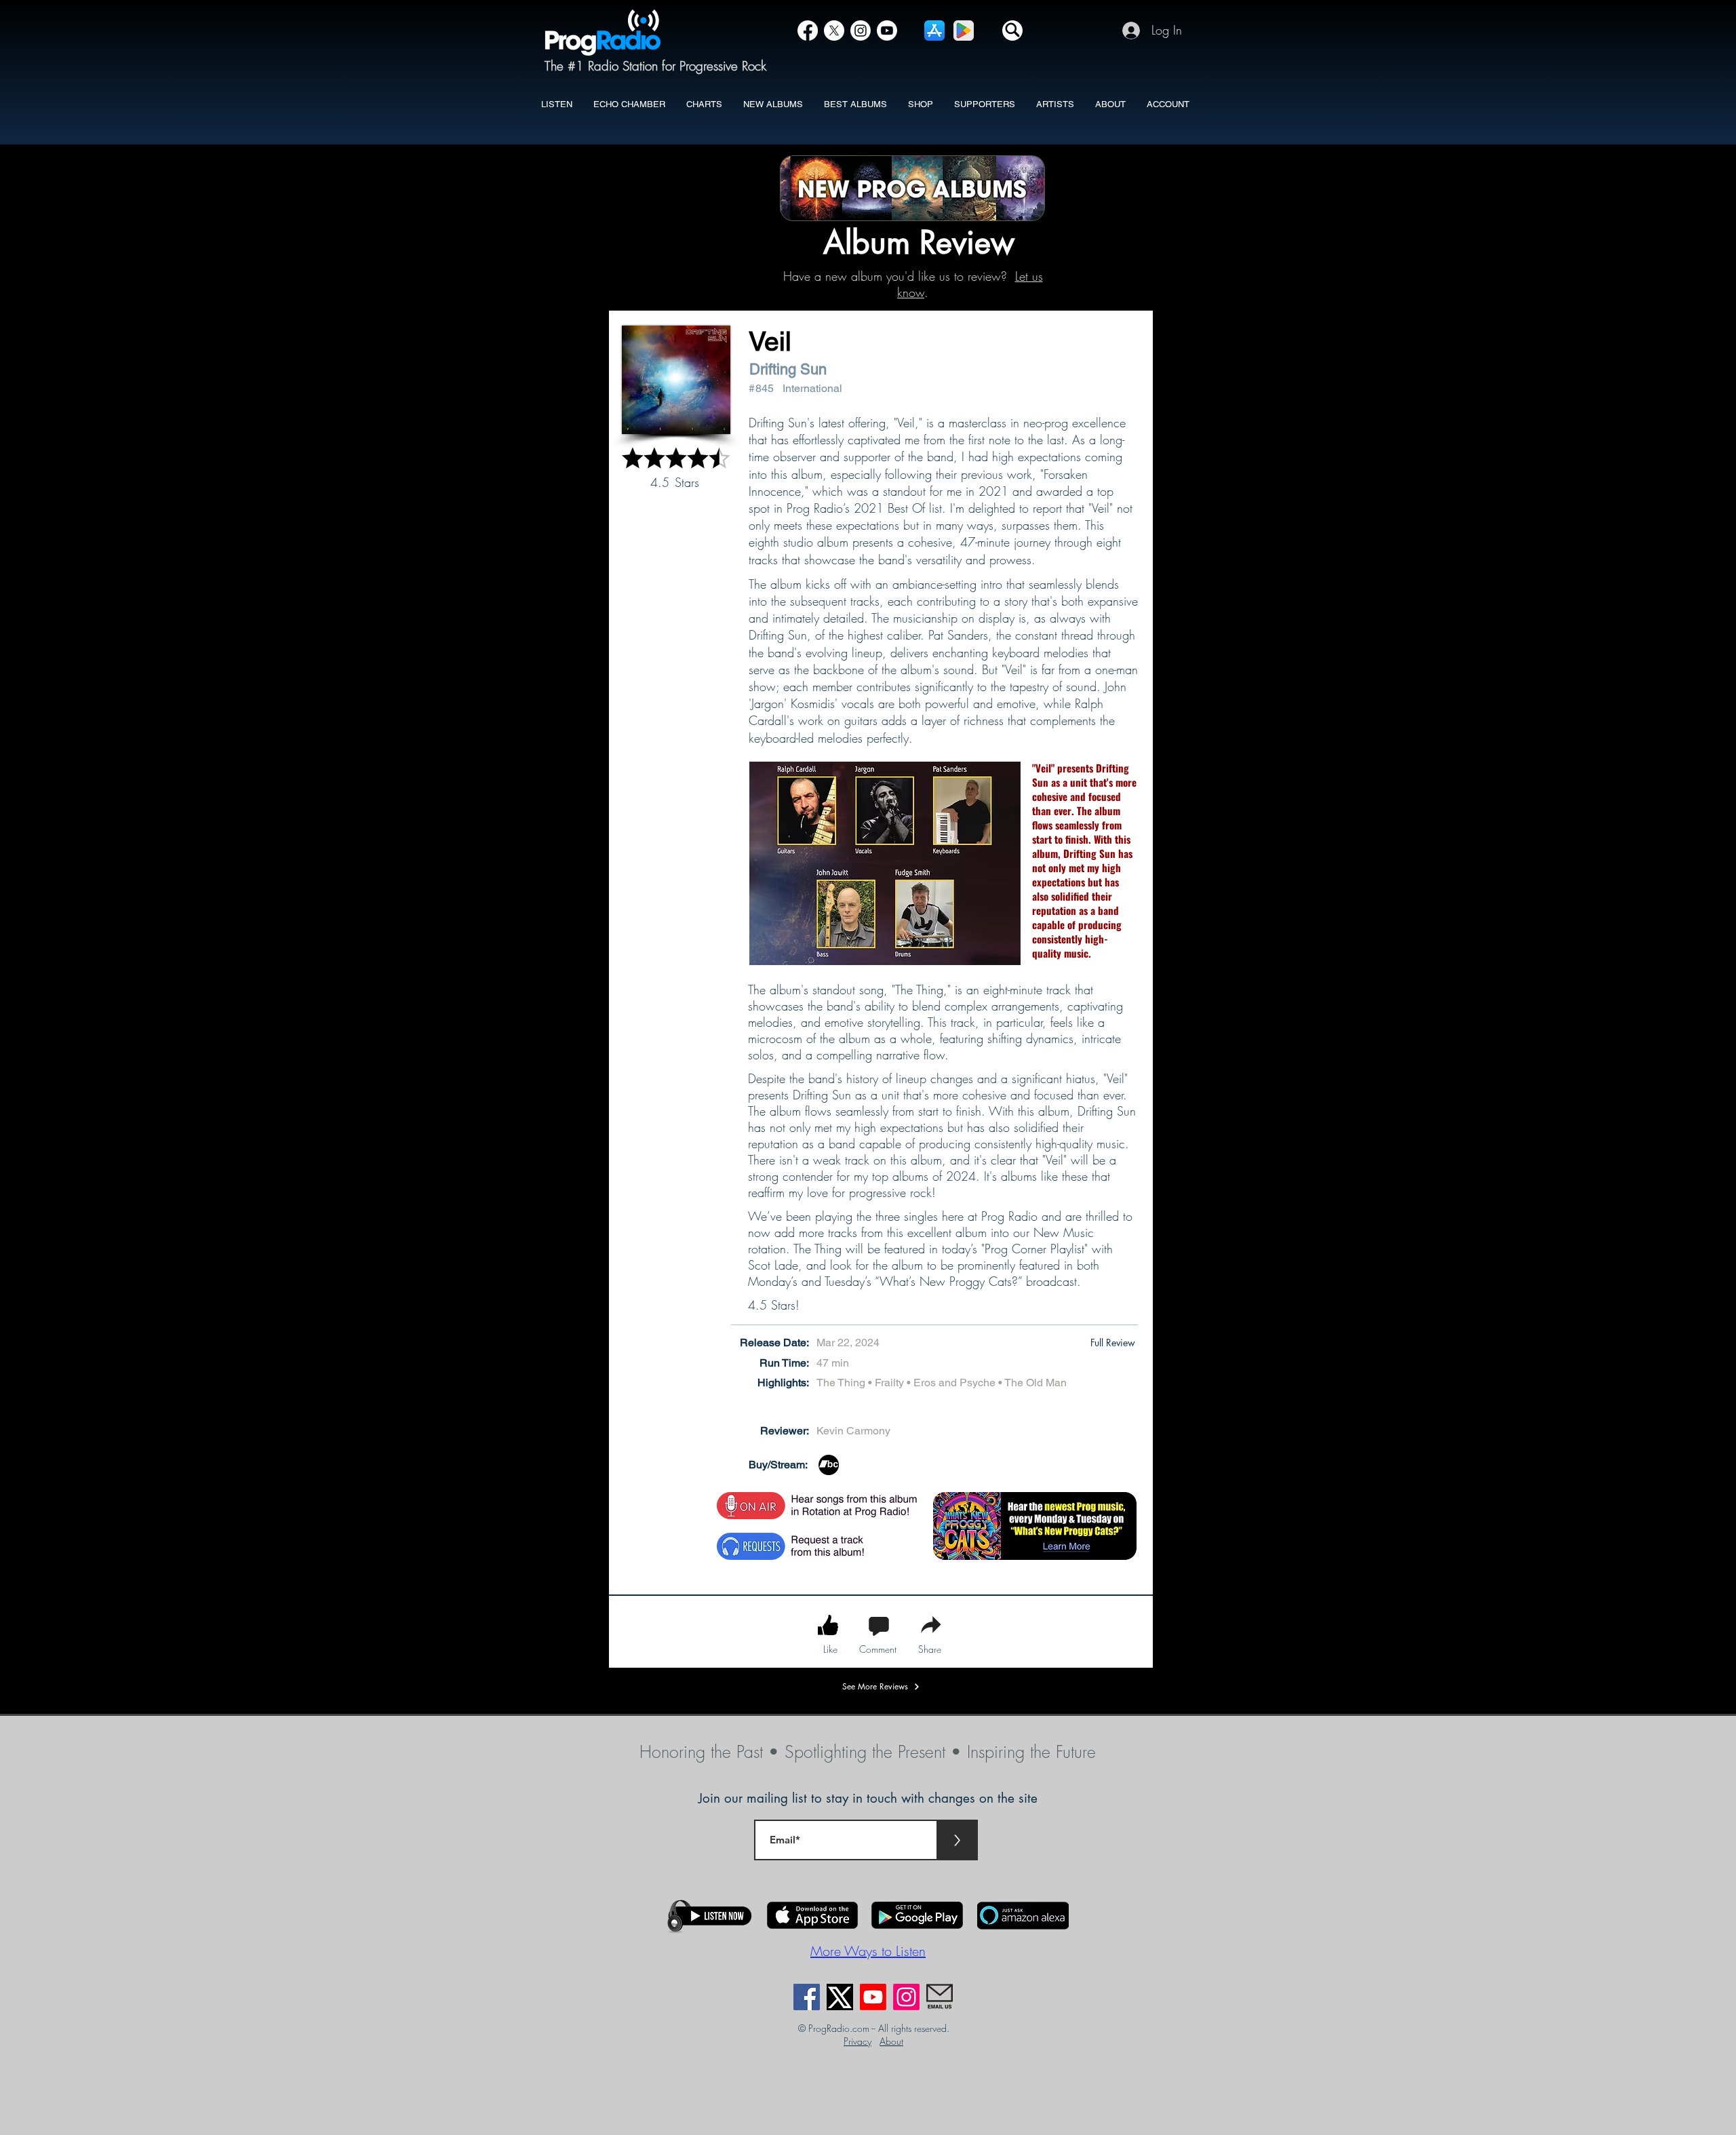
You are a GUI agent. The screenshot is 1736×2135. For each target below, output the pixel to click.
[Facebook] (808, 31)
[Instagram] (861, 31)
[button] (1012, 31)
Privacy (857, 2041)
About (891, 2041)
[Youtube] (873, 1997)
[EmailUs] (940, 1997)
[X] (834, 31)
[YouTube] (887, 31)
